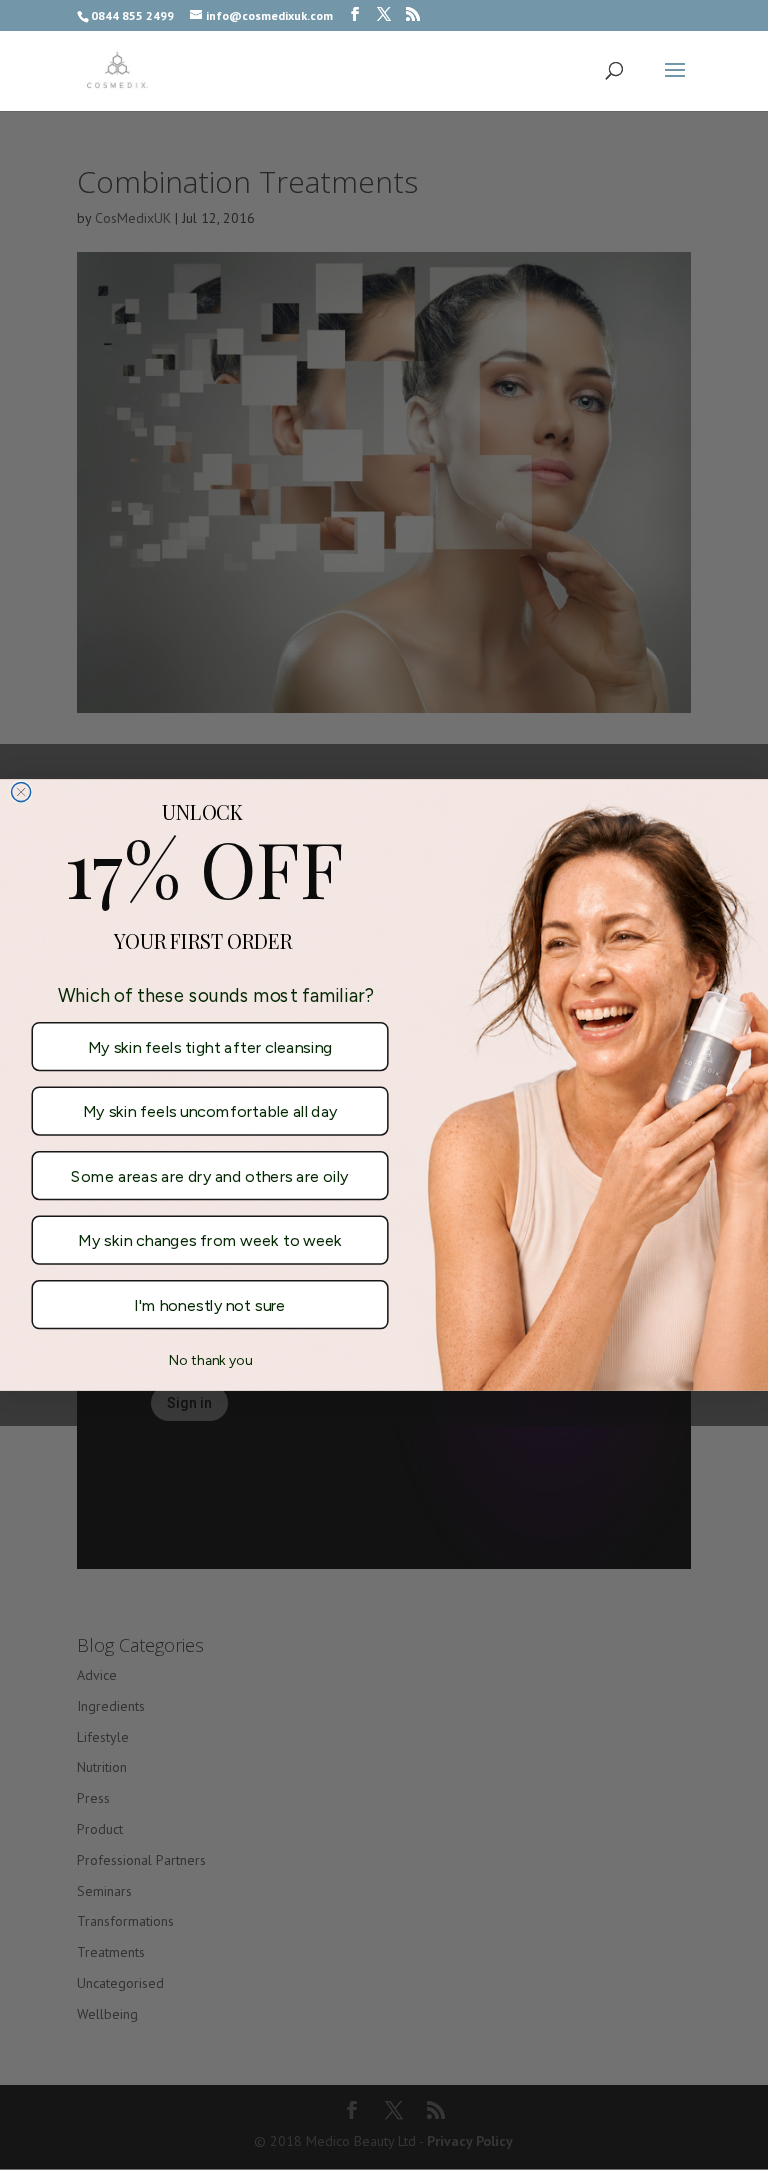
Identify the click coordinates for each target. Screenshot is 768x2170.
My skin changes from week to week (209, 1240)
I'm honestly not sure (209, 1304)
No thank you (210, 1359)
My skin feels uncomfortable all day (210, 1111)
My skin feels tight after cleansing (210, 1046)
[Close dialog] (21, 791)
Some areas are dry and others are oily (209, 1175)
